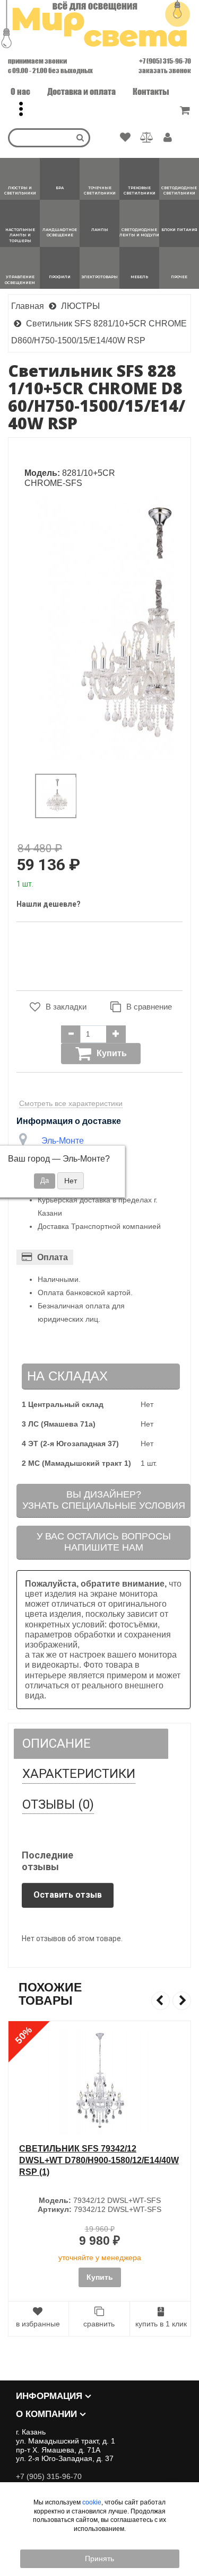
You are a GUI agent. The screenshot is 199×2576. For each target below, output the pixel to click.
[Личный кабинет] (168, 138)
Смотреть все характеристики (71, 1103)
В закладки (66, 1007)
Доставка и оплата (81, 91)
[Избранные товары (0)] (125, 138)
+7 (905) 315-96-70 (165, 61)
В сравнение (149, 1007)
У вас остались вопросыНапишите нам (104, 1542)
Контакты (151, 91)
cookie (92, 2502)
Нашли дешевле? (49, 904)
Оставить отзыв (68, 1895)
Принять (99, 2559)
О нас (20, 91)
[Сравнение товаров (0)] (147, 138)
